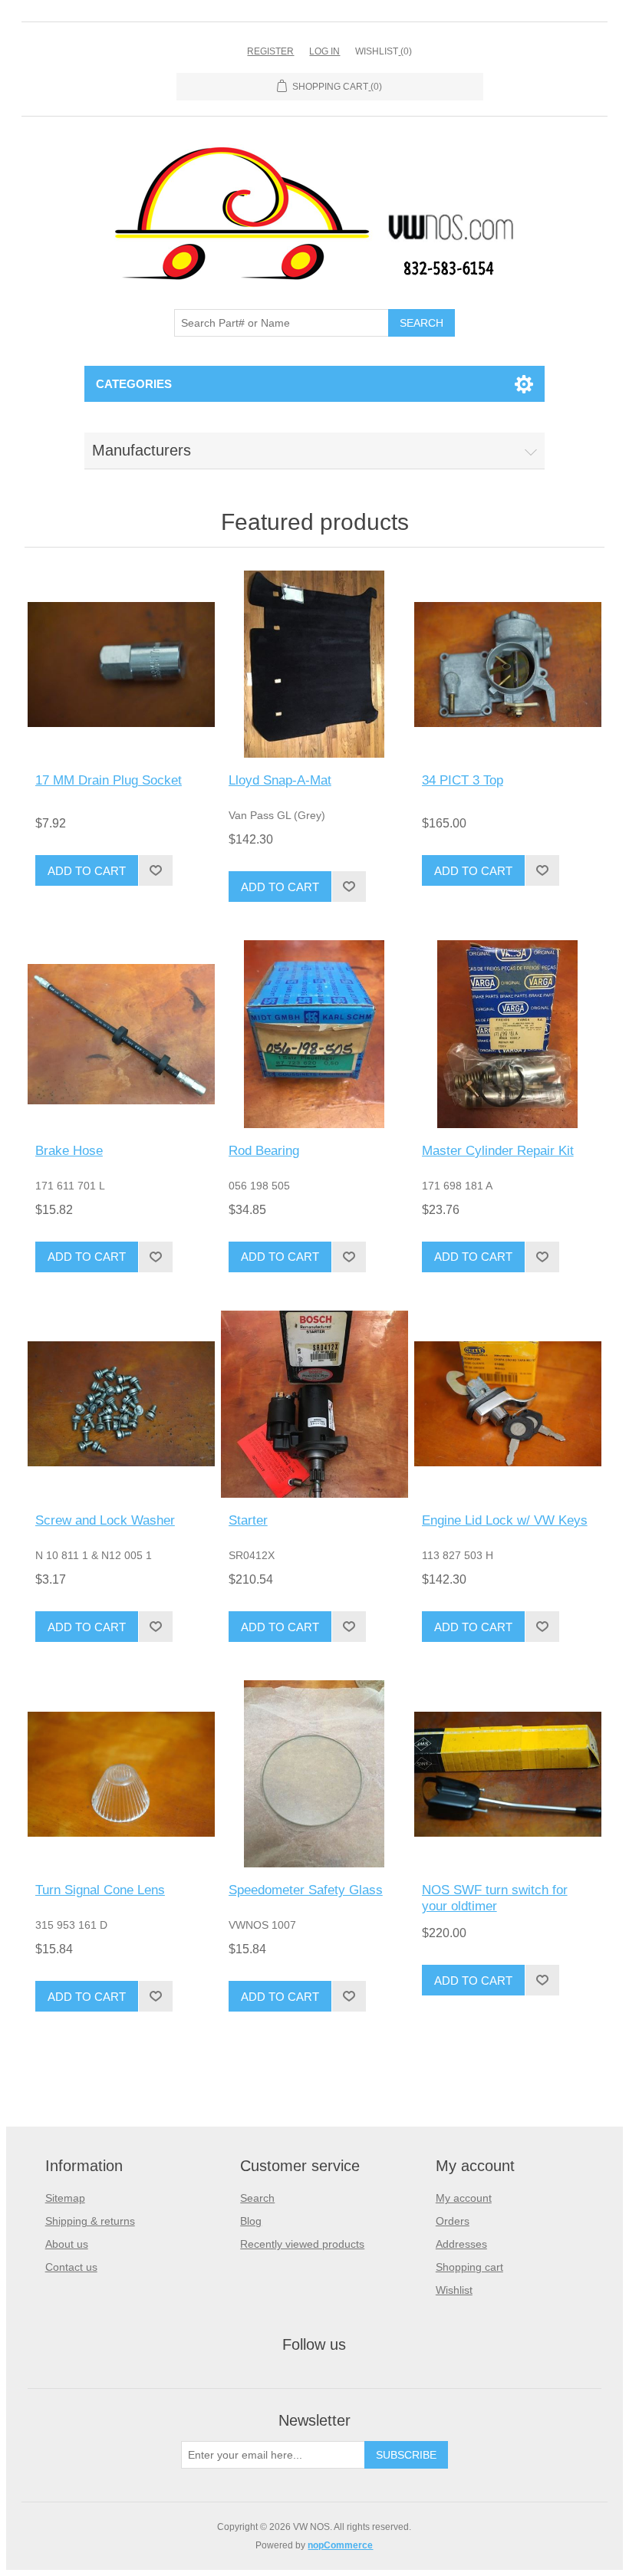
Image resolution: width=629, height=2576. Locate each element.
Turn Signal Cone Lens (100, 1890)
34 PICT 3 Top (463, 780)
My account (464, 2198)
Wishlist (454, 2290)
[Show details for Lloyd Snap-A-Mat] (314, 664)
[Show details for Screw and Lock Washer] (121, 1404)
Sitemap (65, 2198)
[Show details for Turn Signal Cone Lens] (121, 1774)
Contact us (71, 2267)
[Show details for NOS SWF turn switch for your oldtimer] (508, 1774)
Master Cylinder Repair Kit (498, 1151)
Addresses (461, 2244)
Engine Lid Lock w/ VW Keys (505, 1520)
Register (270, 51)
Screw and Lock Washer (105, 1520)
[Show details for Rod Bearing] (314, 1034)
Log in (324, 51)
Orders (453, 2221)
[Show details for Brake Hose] (121, 1034)
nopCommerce (340, 2545)
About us (67, 2244)
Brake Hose (69, 1151)
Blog (251, 2221)
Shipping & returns (90, 2221)
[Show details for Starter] (314, 1404)
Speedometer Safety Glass (306, 1890)
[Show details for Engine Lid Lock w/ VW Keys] (508, 1404)
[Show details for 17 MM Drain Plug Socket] (121, 664)
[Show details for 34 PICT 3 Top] (508, 664)
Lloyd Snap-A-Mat (280, 780)
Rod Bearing (264, 1151)
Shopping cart (469, 2267)
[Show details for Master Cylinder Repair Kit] (508, 1034)
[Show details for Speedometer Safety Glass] (314, 1774)
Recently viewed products (302, 2244)
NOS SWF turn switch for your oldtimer (495, 1898)
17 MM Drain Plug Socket (109, 780)
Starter (248, 1520)
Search (257, 2198)
